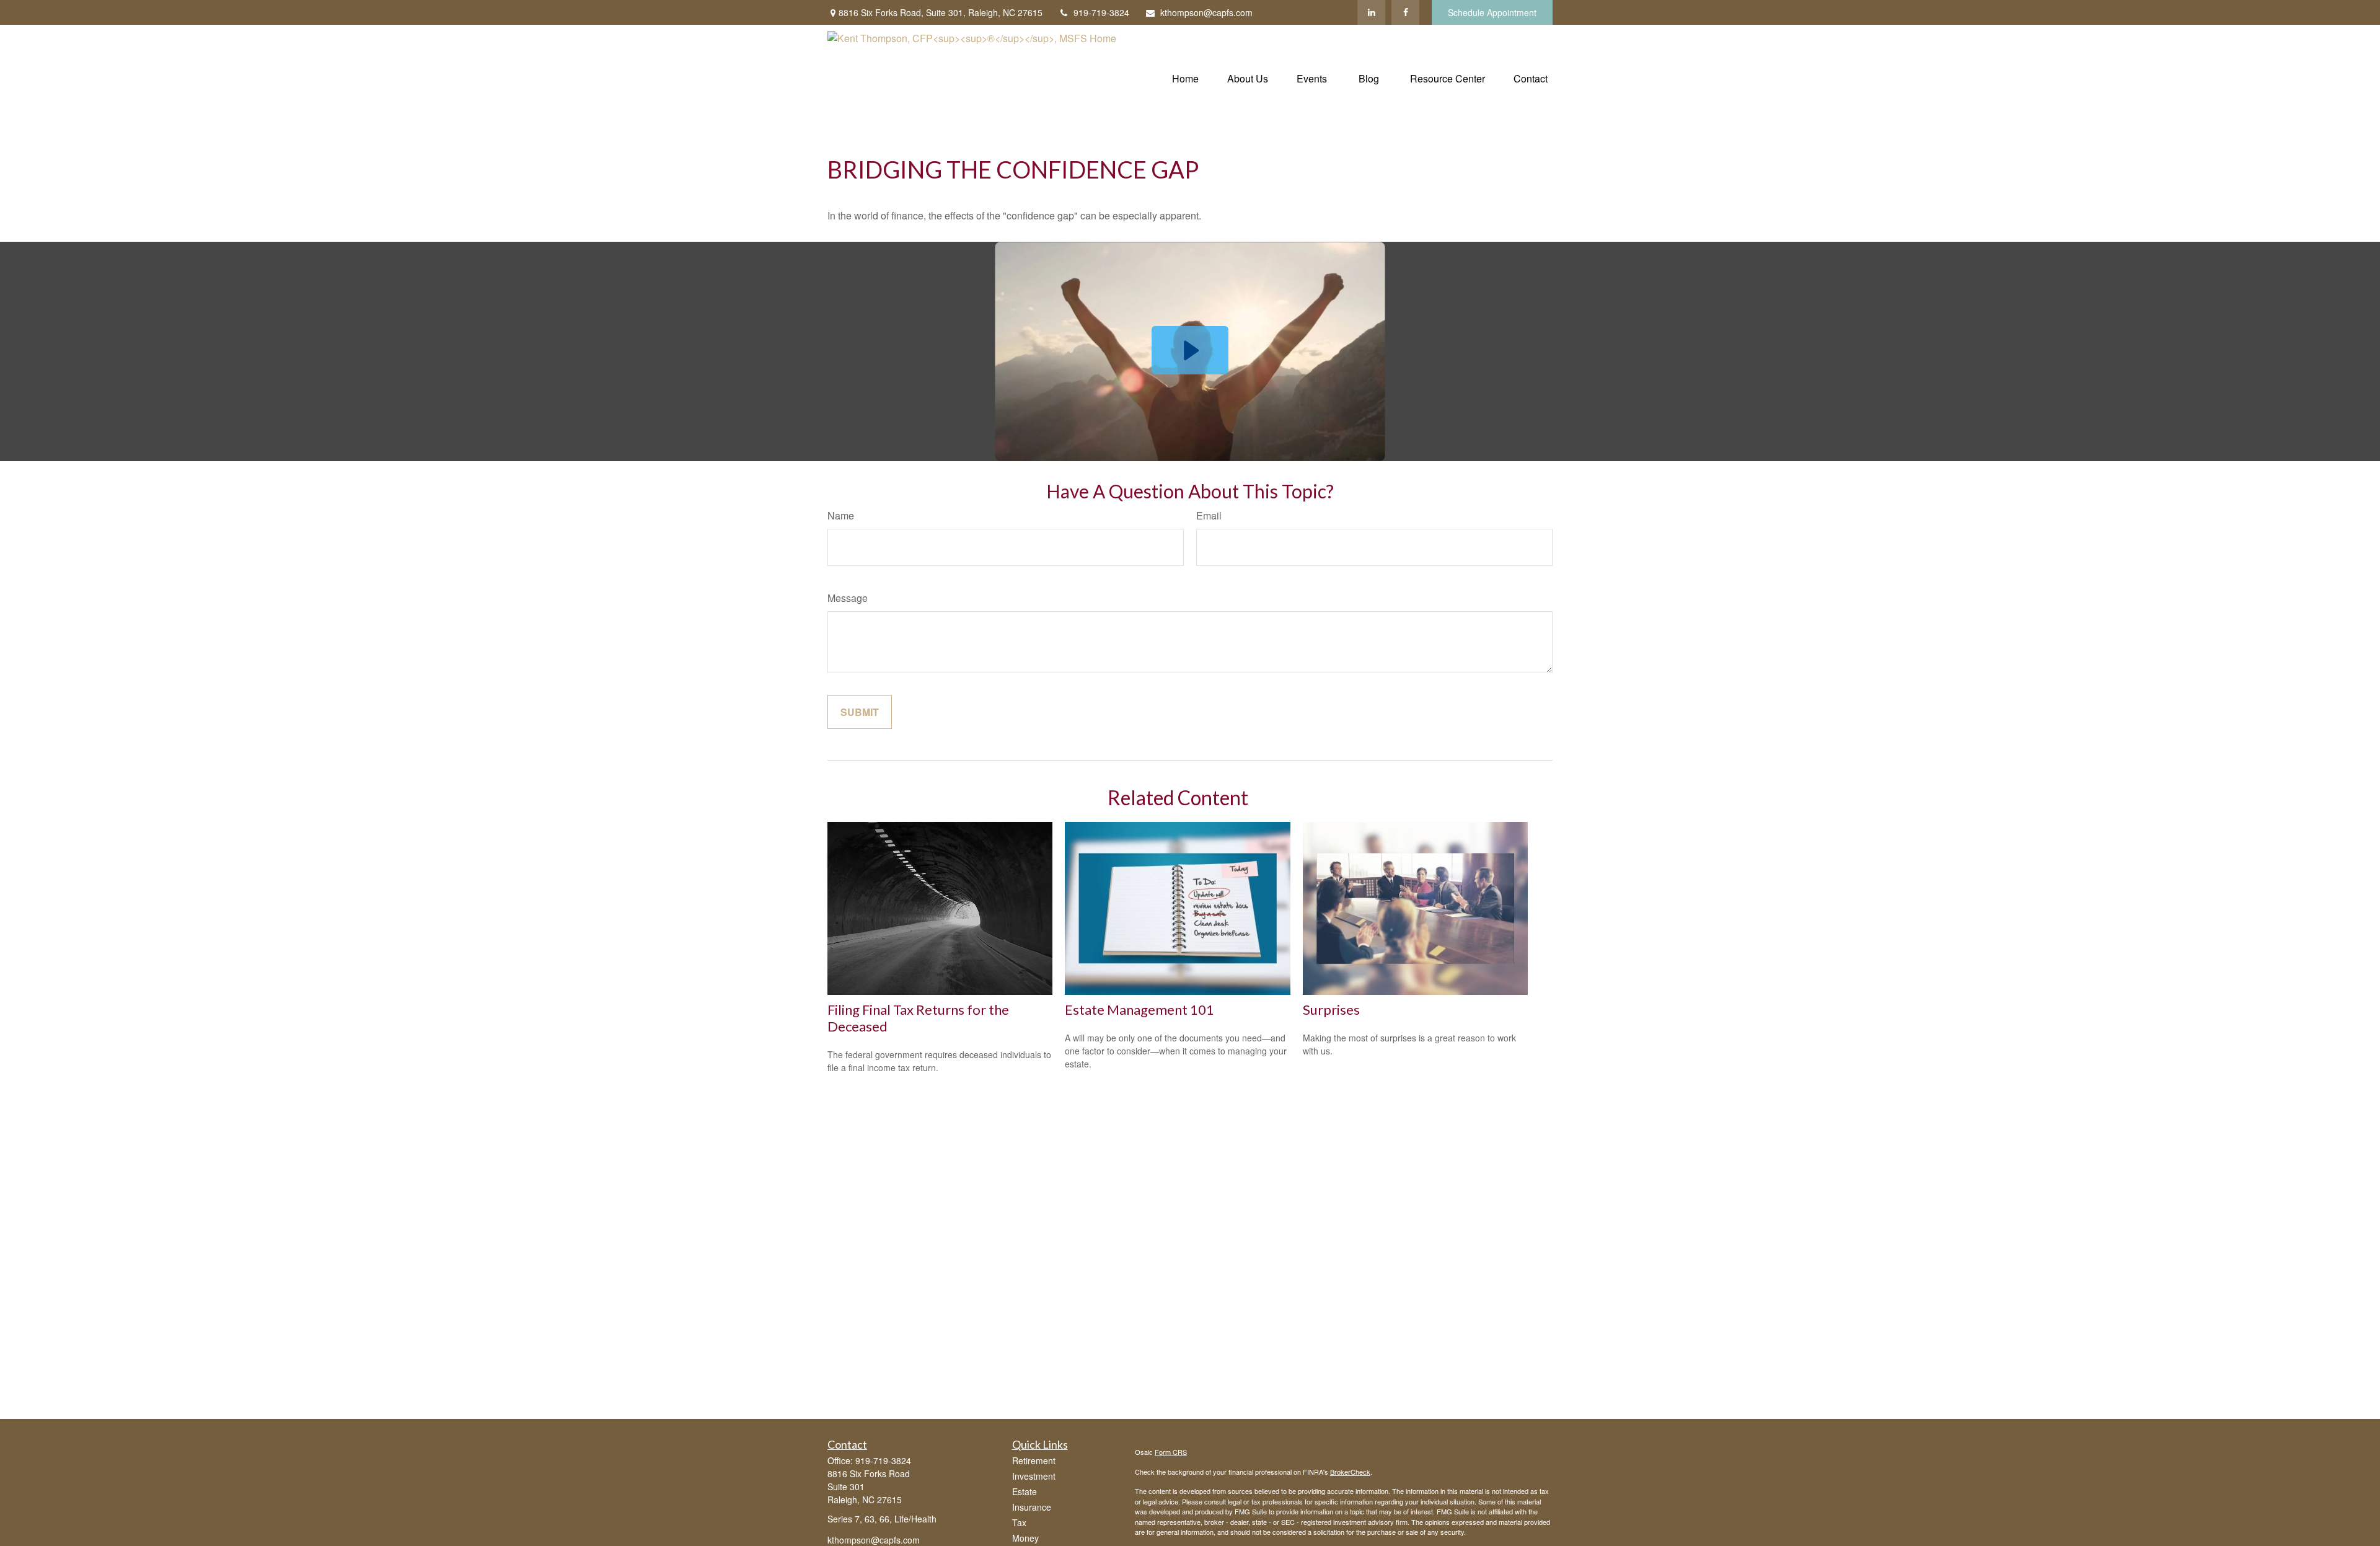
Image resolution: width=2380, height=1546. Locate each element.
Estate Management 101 (1139, 1009)
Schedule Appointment (1492, 12)
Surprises (1331, 1009)
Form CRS (1171, 1452)
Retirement (1034, 1460)
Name (841, 515)
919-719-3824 (1101, 12)
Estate (1025, 1491)
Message (848, 598)
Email (1209, 515)
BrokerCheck (1350, 1472)
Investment (1034, 1476)
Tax (1019, 1522)
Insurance (1032, 1507)
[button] (1185, 77)
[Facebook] (1405, 12)
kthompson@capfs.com (1206, 12)
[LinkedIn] (1371, 12)
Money (1025, 1538)
